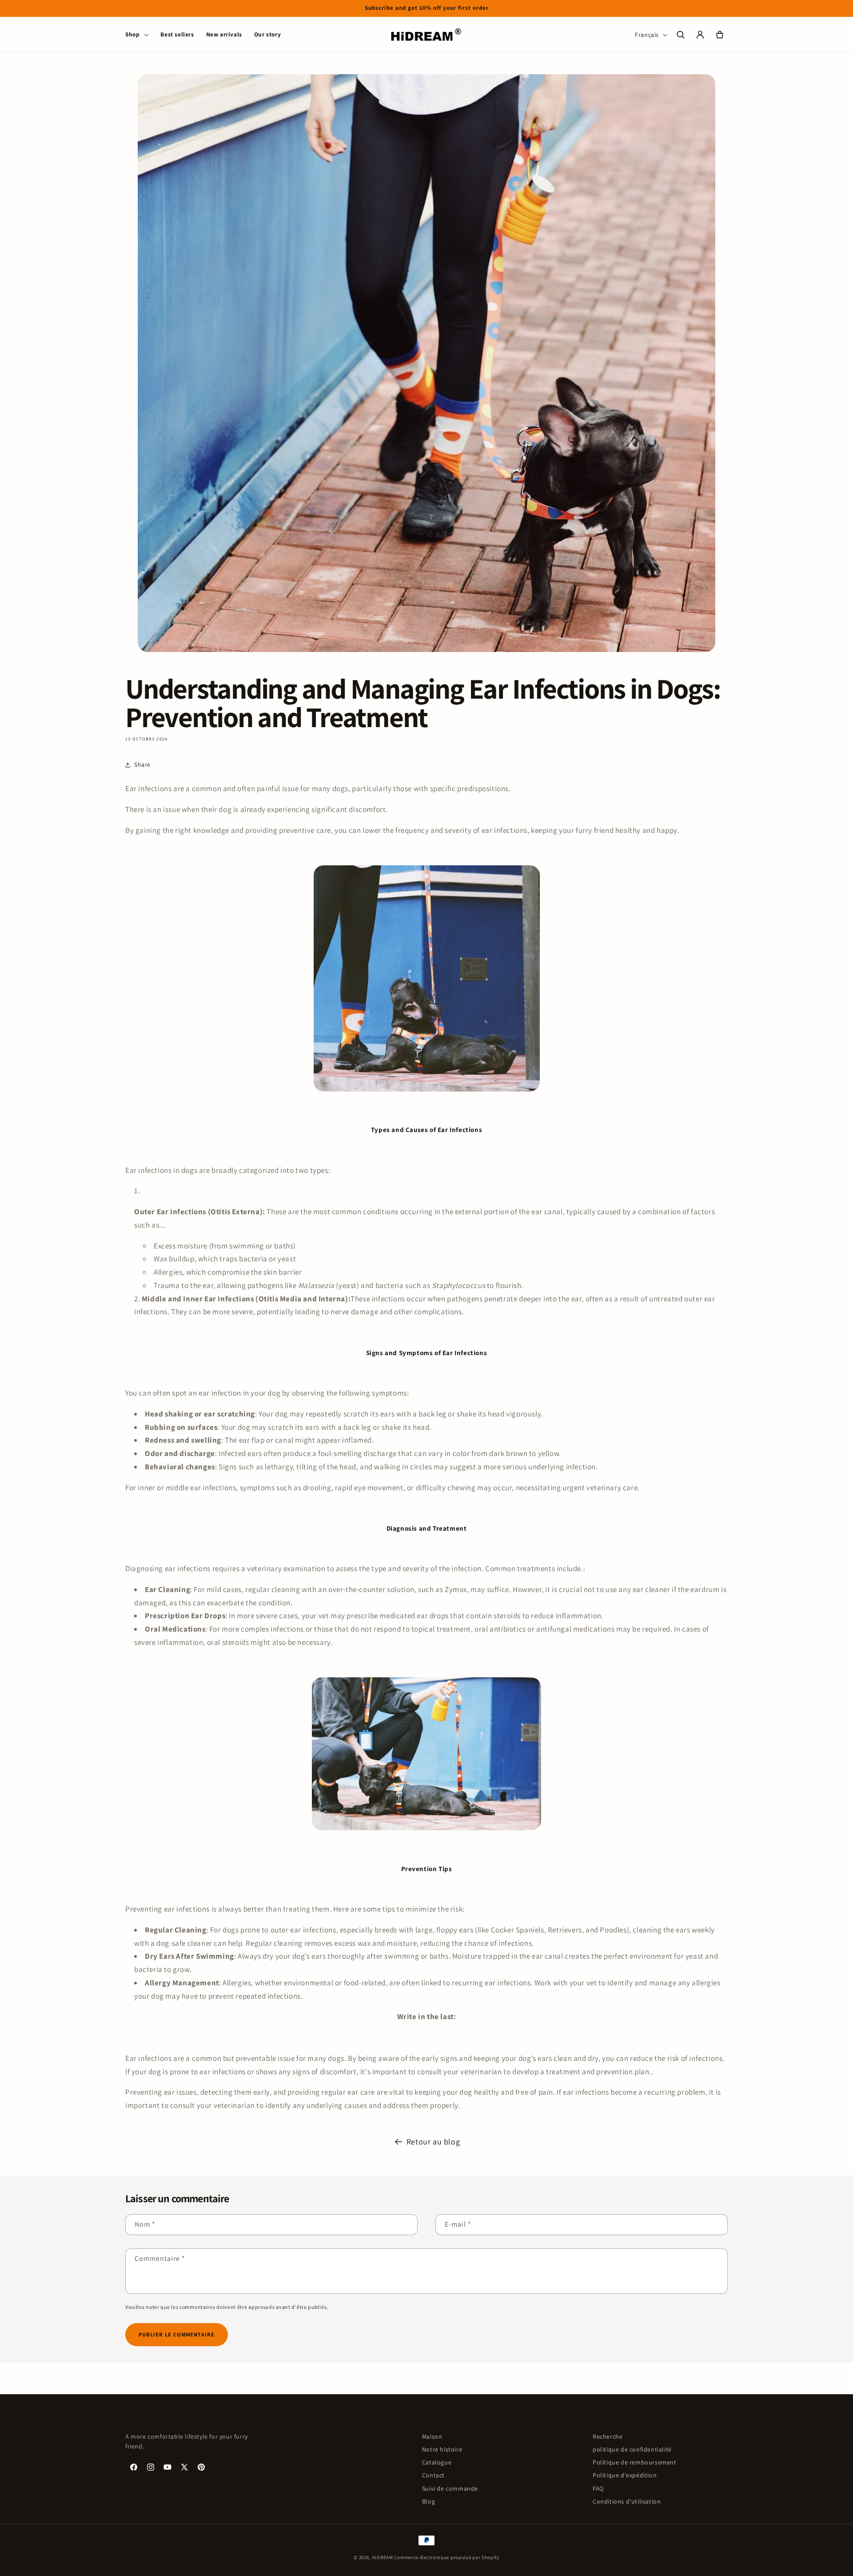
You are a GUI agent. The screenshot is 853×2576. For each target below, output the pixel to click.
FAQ (598, 2488)
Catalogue (437, 2462)
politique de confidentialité (632, 2449)
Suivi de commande (450, 2488)
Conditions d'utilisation (627, 2501)
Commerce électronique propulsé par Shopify (446, 2557)
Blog (428, 2501)
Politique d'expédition (625, 2475)
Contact (433, 2475)
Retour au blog (433, 2142)
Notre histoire (442, 2449)
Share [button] (142, 764)
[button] (137, 35)
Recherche (608, 2436)
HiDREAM (383, 2557)
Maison (432, 2436)
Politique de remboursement (635, 2462)
